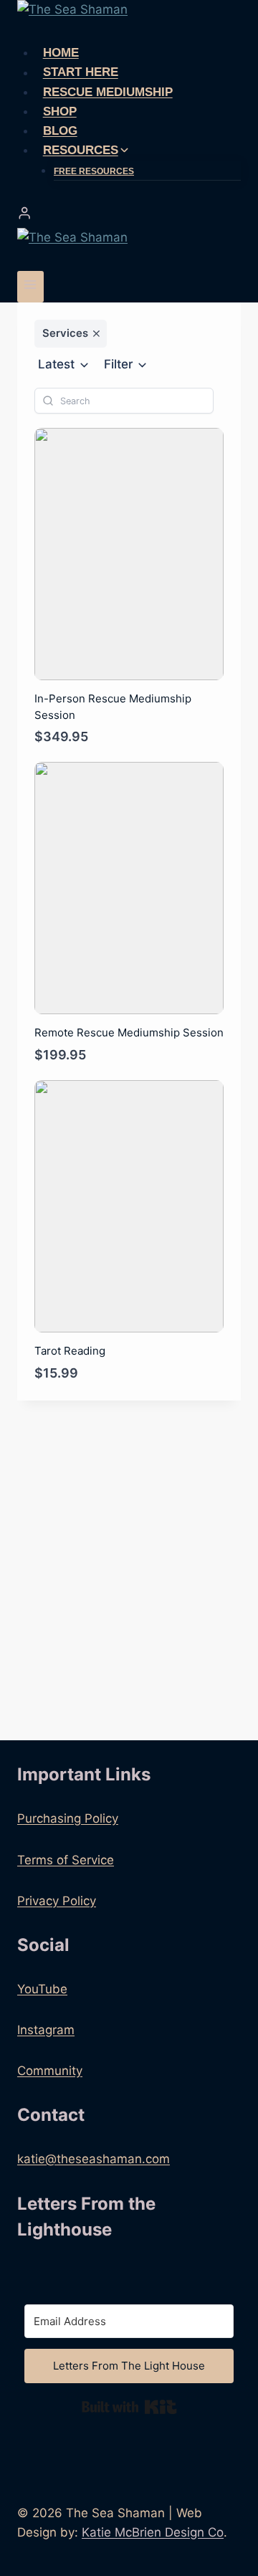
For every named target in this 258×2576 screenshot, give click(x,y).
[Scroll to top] (222, 2525)
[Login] (129, 213)
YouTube (42, 1989)
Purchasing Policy (68, 1818)
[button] (64, 365)
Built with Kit (129, 2407)
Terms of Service (66, 1860)
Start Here (81, 73)
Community (50, 2071)
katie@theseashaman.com (94, 2159)
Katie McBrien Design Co (153, 2532)
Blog (60, 131)
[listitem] (71, 334)
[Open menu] (30, 286)
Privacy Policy (57, 1901)
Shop (60, 111)
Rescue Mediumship (108, 92)
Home (61, 53)
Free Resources (94, 171)
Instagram (46, 2030)
